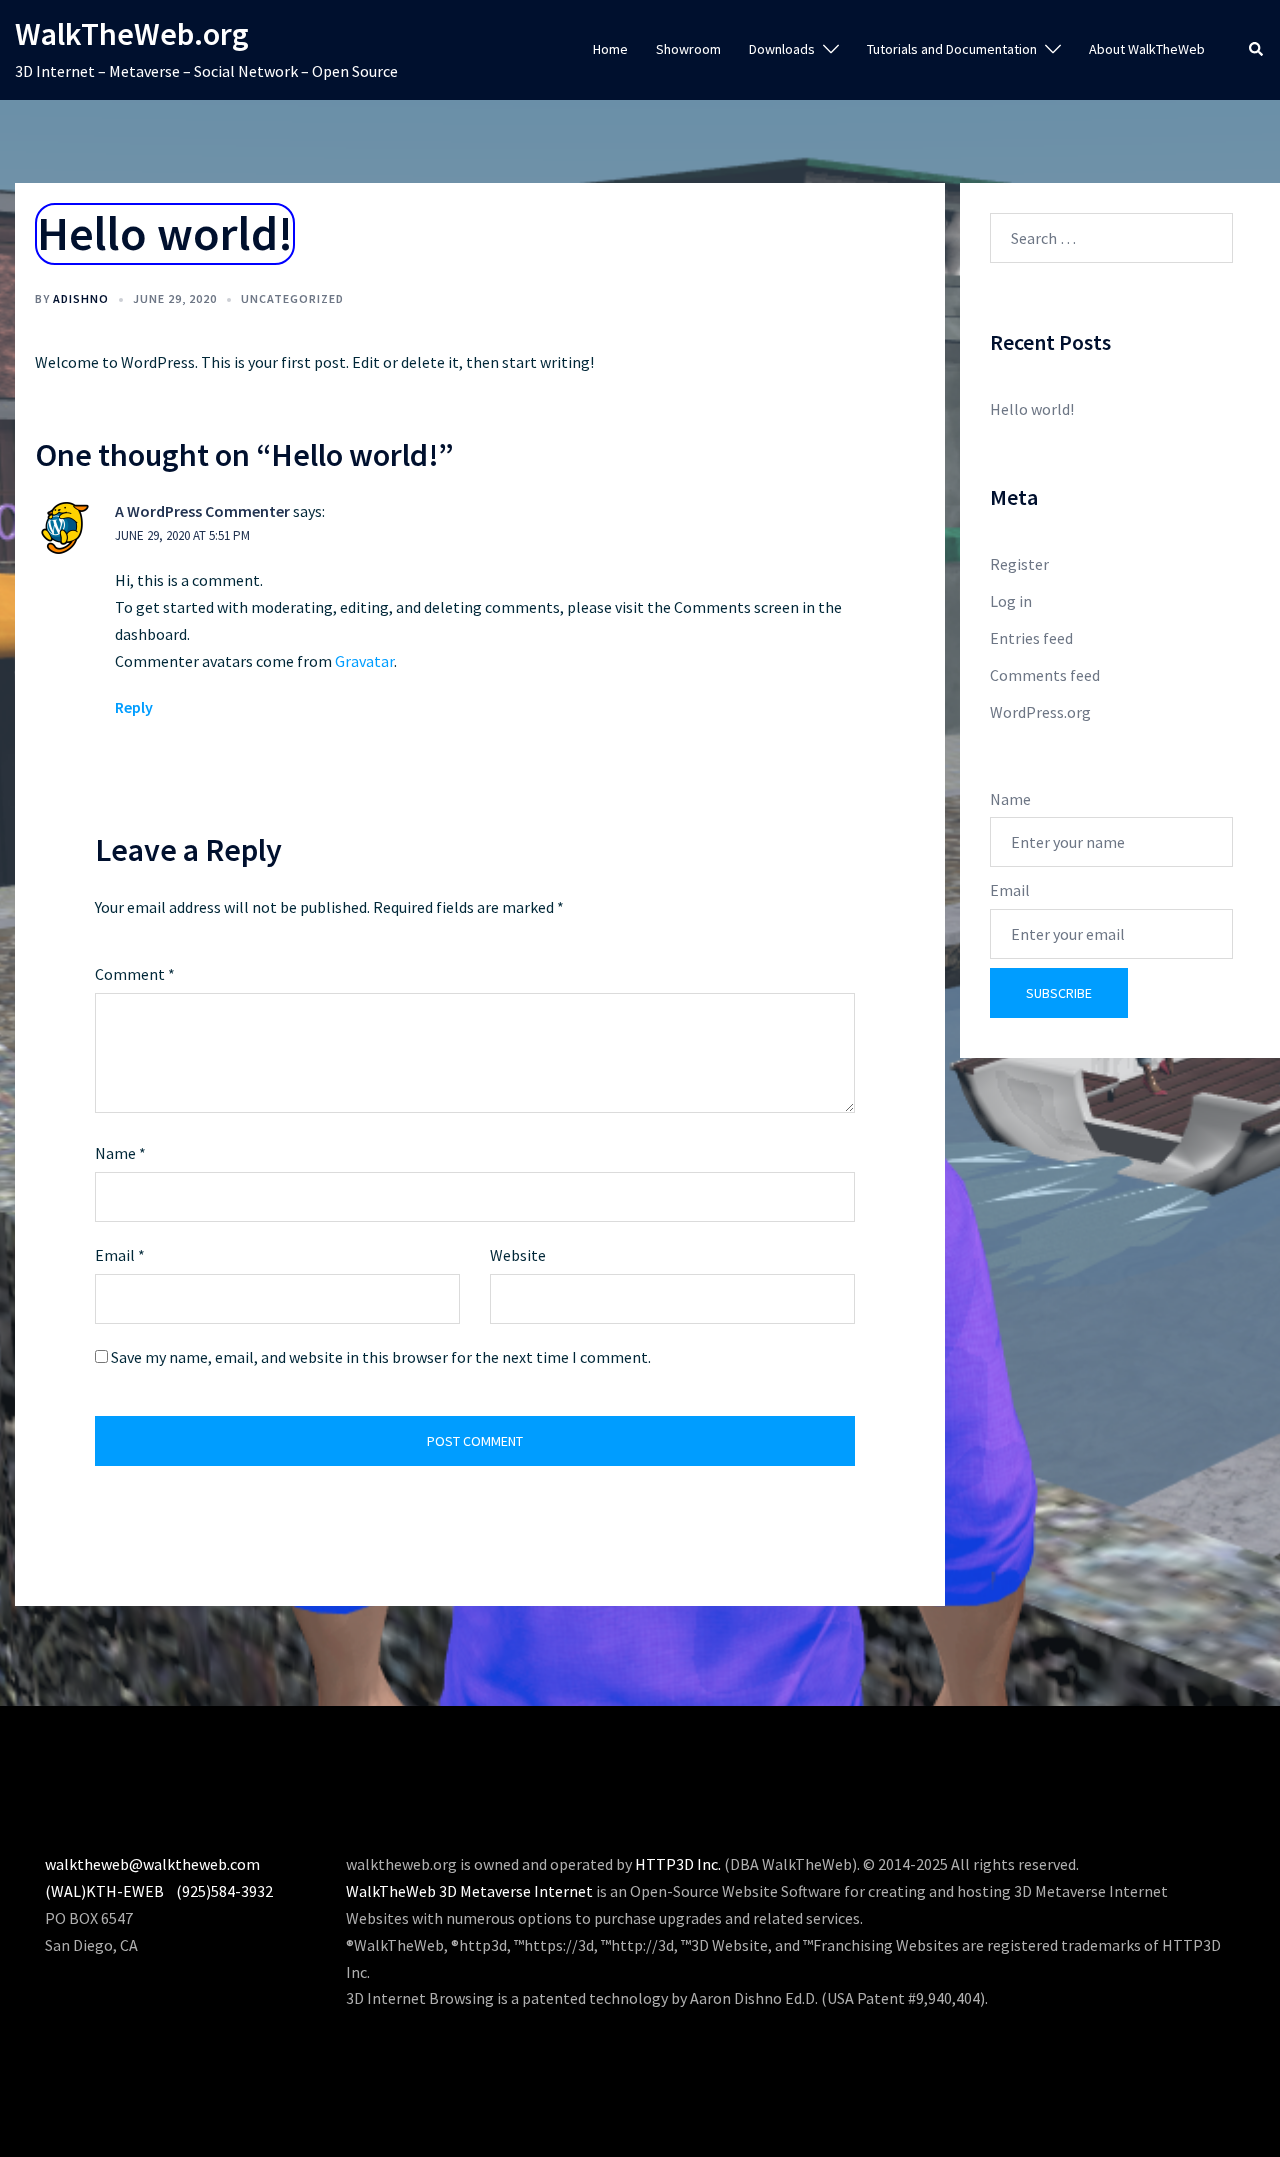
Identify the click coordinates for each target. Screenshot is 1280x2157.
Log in (1011, 601)
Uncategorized (292, 298)
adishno (81, 298)
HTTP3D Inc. (678, 1864)
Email (120, 1255)
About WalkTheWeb (1147, 49)
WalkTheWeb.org (132, 34)
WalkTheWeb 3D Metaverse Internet (469, 1891)
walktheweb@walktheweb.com (152, 1864)
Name (120, 1153)
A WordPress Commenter (202, 511)
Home (610, 49)
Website (518, 1255)
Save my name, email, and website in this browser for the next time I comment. (381, 1357)
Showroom (688, 49)
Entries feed (1031, 638)
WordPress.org (1040, 712)
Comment (135, 974)
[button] (1257, 50)
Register (1019, 564)
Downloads (782, 49)
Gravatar (364, 661)
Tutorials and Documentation (952, 49)
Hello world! (1032, 409)
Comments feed (1045, 675)
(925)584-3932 (224, 1891)
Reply (134, 707)
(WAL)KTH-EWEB (104, 1891)
